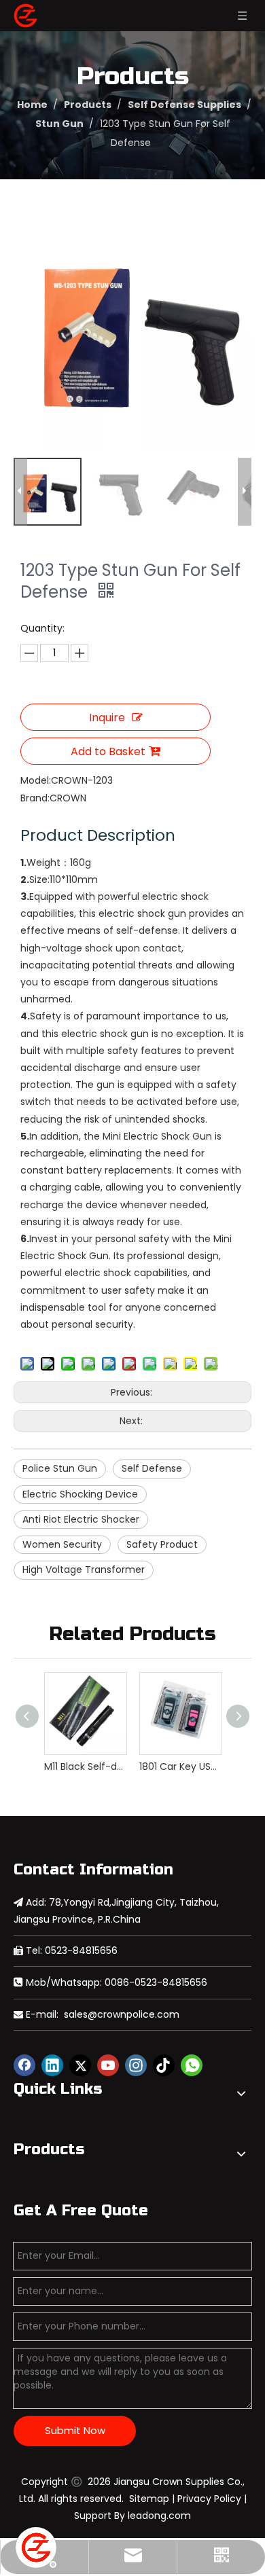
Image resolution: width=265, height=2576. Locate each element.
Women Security (62, 1544)
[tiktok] (164, 2065)
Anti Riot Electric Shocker (81, 1519)
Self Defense (152, 1468)
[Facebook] (24, 2065)
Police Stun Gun (60, 1468)
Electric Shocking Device (80, 1494)
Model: (36, 780)
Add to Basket (108, 751)
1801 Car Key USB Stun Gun (180, 1766)
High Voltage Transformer (84, 1570)
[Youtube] (108, 2065)
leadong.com (159, 2516)
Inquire (107, 718)
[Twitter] (80, 2065)
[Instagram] (136, 2065)
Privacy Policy (209, 2499)
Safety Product (162, 1544)
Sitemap (149, 2499)
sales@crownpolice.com (122, 2014)
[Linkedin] (52, 2065)
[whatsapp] (192, 2065)
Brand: (35, 798)
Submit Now (75, 2430)
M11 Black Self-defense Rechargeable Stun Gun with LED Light (85, 1766)
